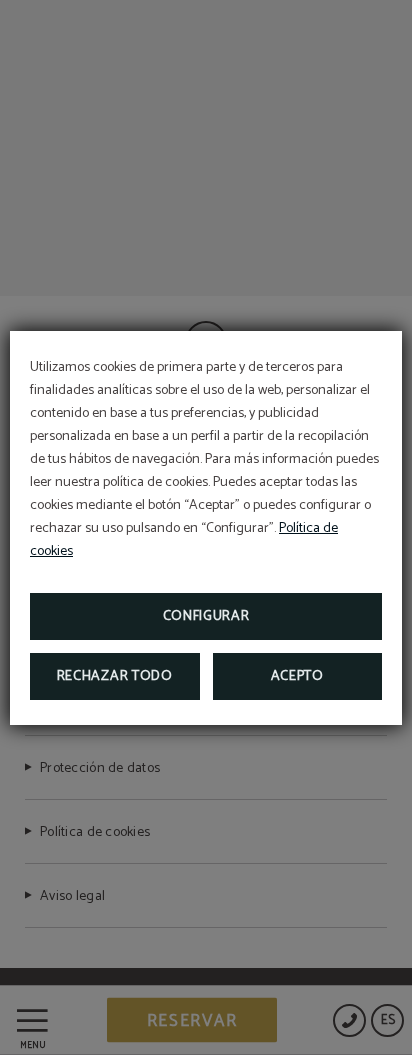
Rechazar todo (115, 676)
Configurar (206, 616)
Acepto (297, 676)
